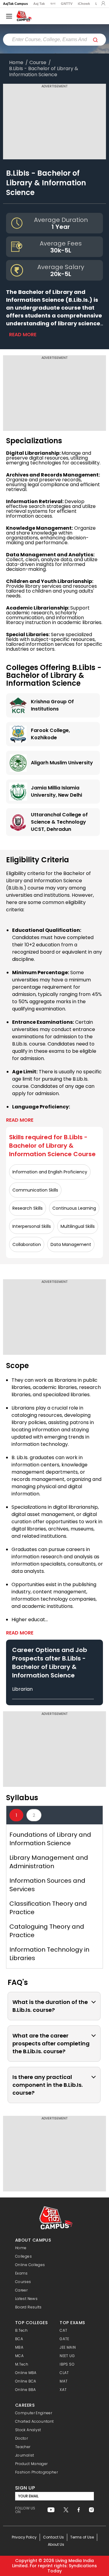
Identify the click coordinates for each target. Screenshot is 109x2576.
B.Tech (21, 2330)
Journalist (25, 2455)
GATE (64, 2339)
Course (38, 63)
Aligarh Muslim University (62, 763)
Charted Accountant (34, 2421)
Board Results (28, 2307)
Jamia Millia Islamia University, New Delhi (56, 791)
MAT (64, 2381)
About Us (56, 2544)
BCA (19, 2339)
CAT (63, 2330)
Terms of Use (82, 2537)
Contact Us (53, 2537)
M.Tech (22, 2364)
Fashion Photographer (36, 2472)
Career (21, 2290)
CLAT (64, 2373)
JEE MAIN (68, 2347)
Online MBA (26, 2373)
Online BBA (26, 2390)
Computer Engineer (34, 2413)
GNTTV (67, 4)
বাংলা (53, 4)
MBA (19, 2347)
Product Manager (31, 2464)
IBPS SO (67, 2364)
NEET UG (67, 2356)
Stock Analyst (28, 2430)
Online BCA (26, 2381)
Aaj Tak (39, 4)
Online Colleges (30, 2265)
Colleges (23, 2256)
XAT (63, 2390)
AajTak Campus (15, 4)
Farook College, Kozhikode (50, 734)
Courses (23, 2282)
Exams (21, 2273)
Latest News (26, 2299)
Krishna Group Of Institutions (52, 705)
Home (16, 63)
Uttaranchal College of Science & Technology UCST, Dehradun (59, 822)
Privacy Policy (24, 2537)
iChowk (84, 4)
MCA (19, 2356)
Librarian (22, 1689)
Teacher (23, 2447)
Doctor (21, 2438)
